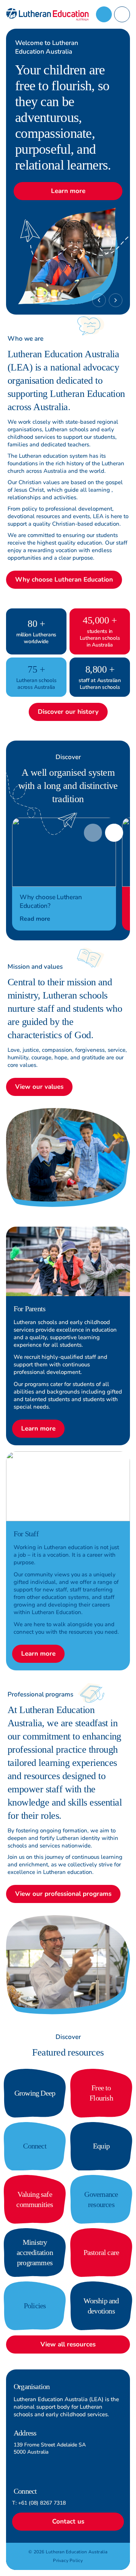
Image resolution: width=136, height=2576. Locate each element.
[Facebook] (118, 2439)
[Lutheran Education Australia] (47, 14)
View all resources (68, 2344)
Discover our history (68, 712)
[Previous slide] (99, 300)
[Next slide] (116, 300)
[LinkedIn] (118, 2470)
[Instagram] (118, 2454)
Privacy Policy (68, 2561)
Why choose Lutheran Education (64, 580)
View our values (39, 1087)
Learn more (68, 191)
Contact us (68, 2521)
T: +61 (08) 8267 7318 (39, 2503)
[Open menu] (122, 14)
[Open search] (104, 14)
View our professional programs (63, 1894)
